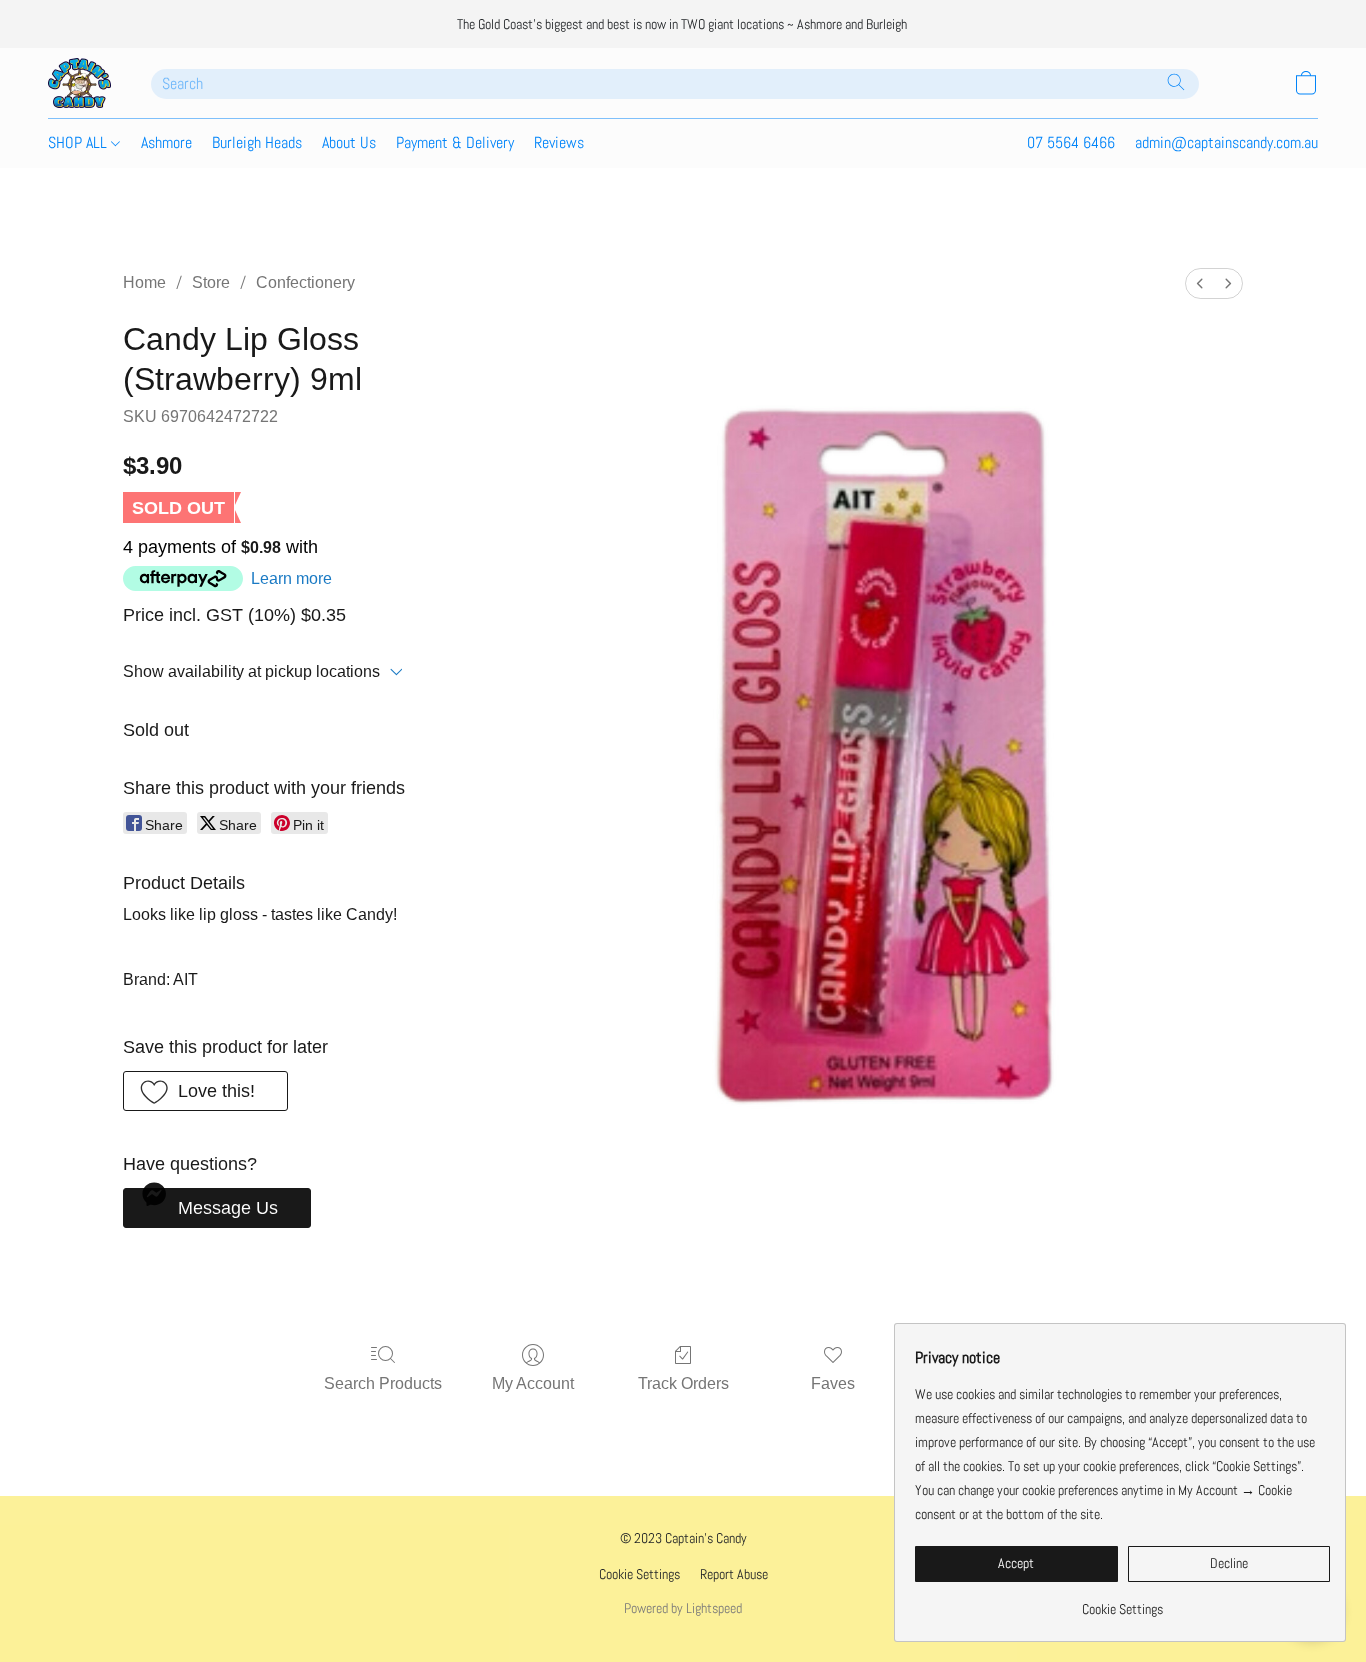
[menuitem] (1200, 283)
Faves (833, 1383)
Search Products (383, 1383)
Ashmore (166, 142)
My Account (533, 1383)
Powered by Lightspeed (683, 1608)
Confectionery (305, 282)
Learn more (291, 578)
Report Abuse (734, 1574)
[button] (79, 83)
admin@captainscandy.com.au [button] (1226, 142)
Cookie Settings (639, 1574)
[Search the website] (1176, 82)
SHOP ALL (79, 142)
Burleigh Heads (257, 142)
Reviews (559, 142)
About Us (349, 142)
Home (144, 282)
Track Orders (683, 1383)
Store (211, 282)
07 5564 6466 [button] (1071, 142)
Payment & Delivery (455, 142)
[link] (1122, 1601)
